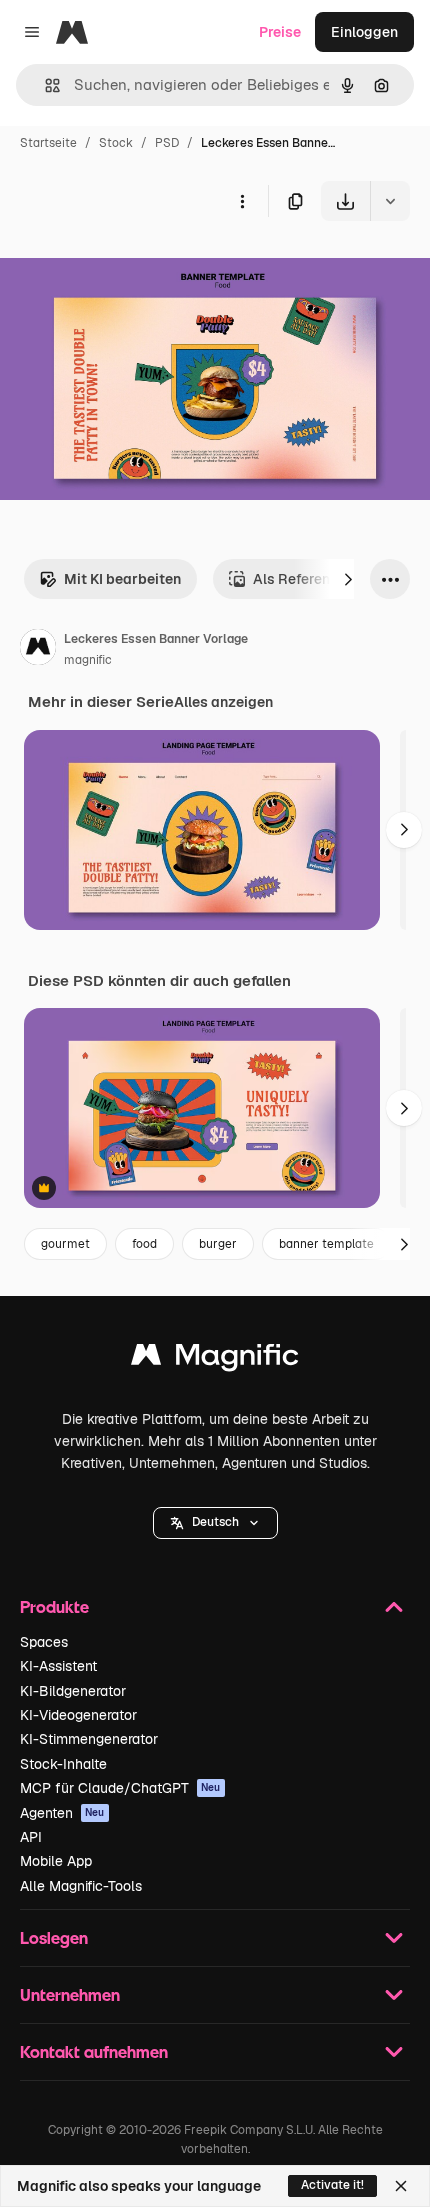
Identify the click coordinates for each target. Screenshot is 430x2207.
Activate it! (332, 2185)
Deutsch (215, 1522)
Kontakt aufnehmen (94, 2051)
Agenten (62, 1813)
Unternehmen (70, 1994)
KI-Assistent (58, 1666)
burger (218, 1244)
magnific (88, 660)
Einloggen (364, 32)
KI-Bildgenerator (73, 1691)
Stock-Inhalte (63, 1764)
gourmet (65, 1244)
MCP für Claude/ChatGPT (120, 1788)
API (31, 1837)
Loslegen (54, 1937)
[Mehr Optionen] (242, 201)
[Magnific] (215, 1359)
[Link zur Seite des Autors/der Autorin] (38, 650)
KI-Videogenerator (78, 1715)
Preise (280, 32)
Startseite (48, 143)
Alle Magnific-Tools (81, 1886)
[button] (215, 1523)
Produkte (54, 1606)
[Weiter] (348, 579)
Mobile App (56, 1861)
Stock (116, 143)
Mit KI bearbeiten (122, 579)
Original (128, 267)
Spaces (44, 1642)
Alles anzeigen (223, 702)
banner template (326, 1244)
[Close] (401, 2186)
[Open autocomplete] (44, 85)
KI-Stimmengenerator (89, 1739)
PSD (167, 143)
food (144, 1244)
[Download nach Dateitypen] (390, 201)
